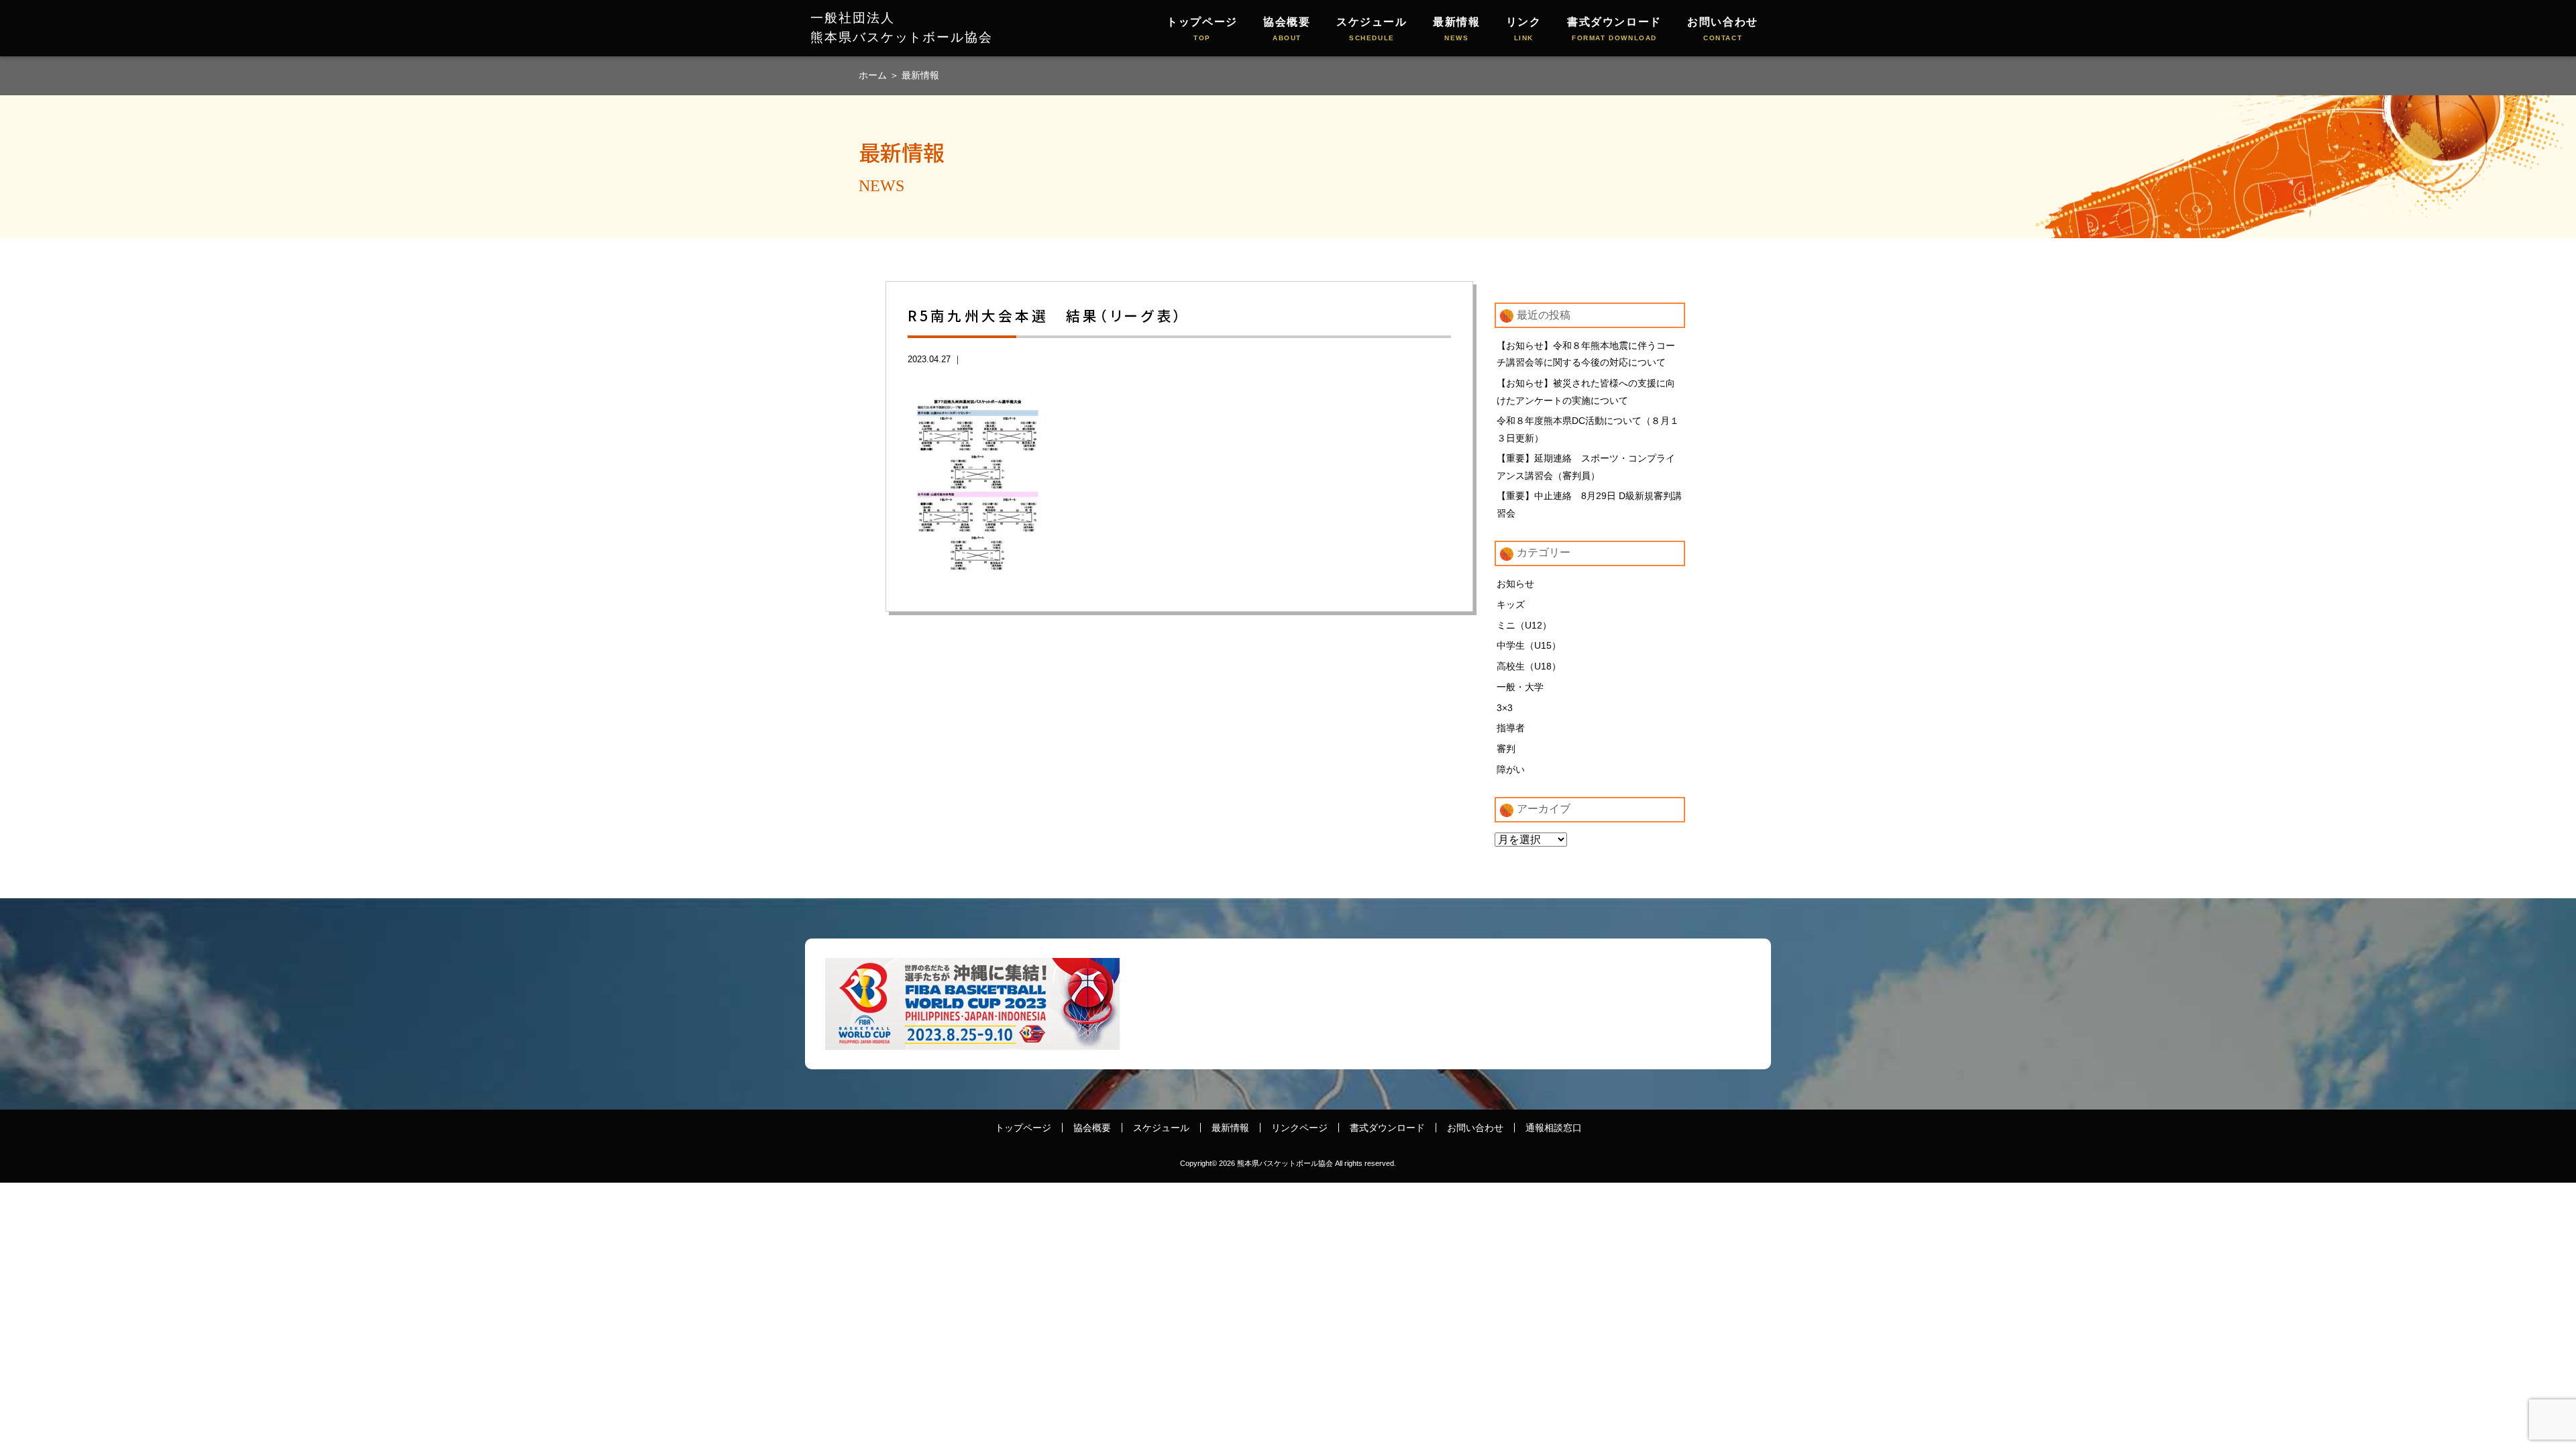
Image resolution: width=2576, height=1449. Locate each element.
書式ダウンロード (1614, 29)
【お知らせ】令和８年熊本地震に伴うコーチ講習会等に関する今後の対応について (1586, 354)
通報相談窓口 (1554, 1128)
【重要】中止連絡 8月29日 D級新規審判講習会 (1589, 504)
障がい (1511, 769)
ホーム (874, 75)
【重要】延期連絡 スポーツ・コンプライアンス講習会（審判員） (1586, 467)
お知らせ (1515, 584)
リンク (1524, 29)
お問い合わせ (1723, 29)
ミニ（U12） (1524, 625)
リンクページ (1299, 1128)
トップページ (1202, 29)
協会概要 (1287, 29)
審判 (1506, 749)
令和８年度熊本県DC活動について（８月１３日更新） (1588, 429)
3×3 (1505, 708)
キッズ (1511, 604)
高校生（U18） (1529, 666)
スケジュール (1372, 29)
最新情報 (1456, 29)
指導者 (1511, 728)
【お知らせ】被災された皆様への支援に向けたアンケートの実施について (1586, 392)
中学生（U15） (1529, 645)
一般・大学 (1520, 687)
